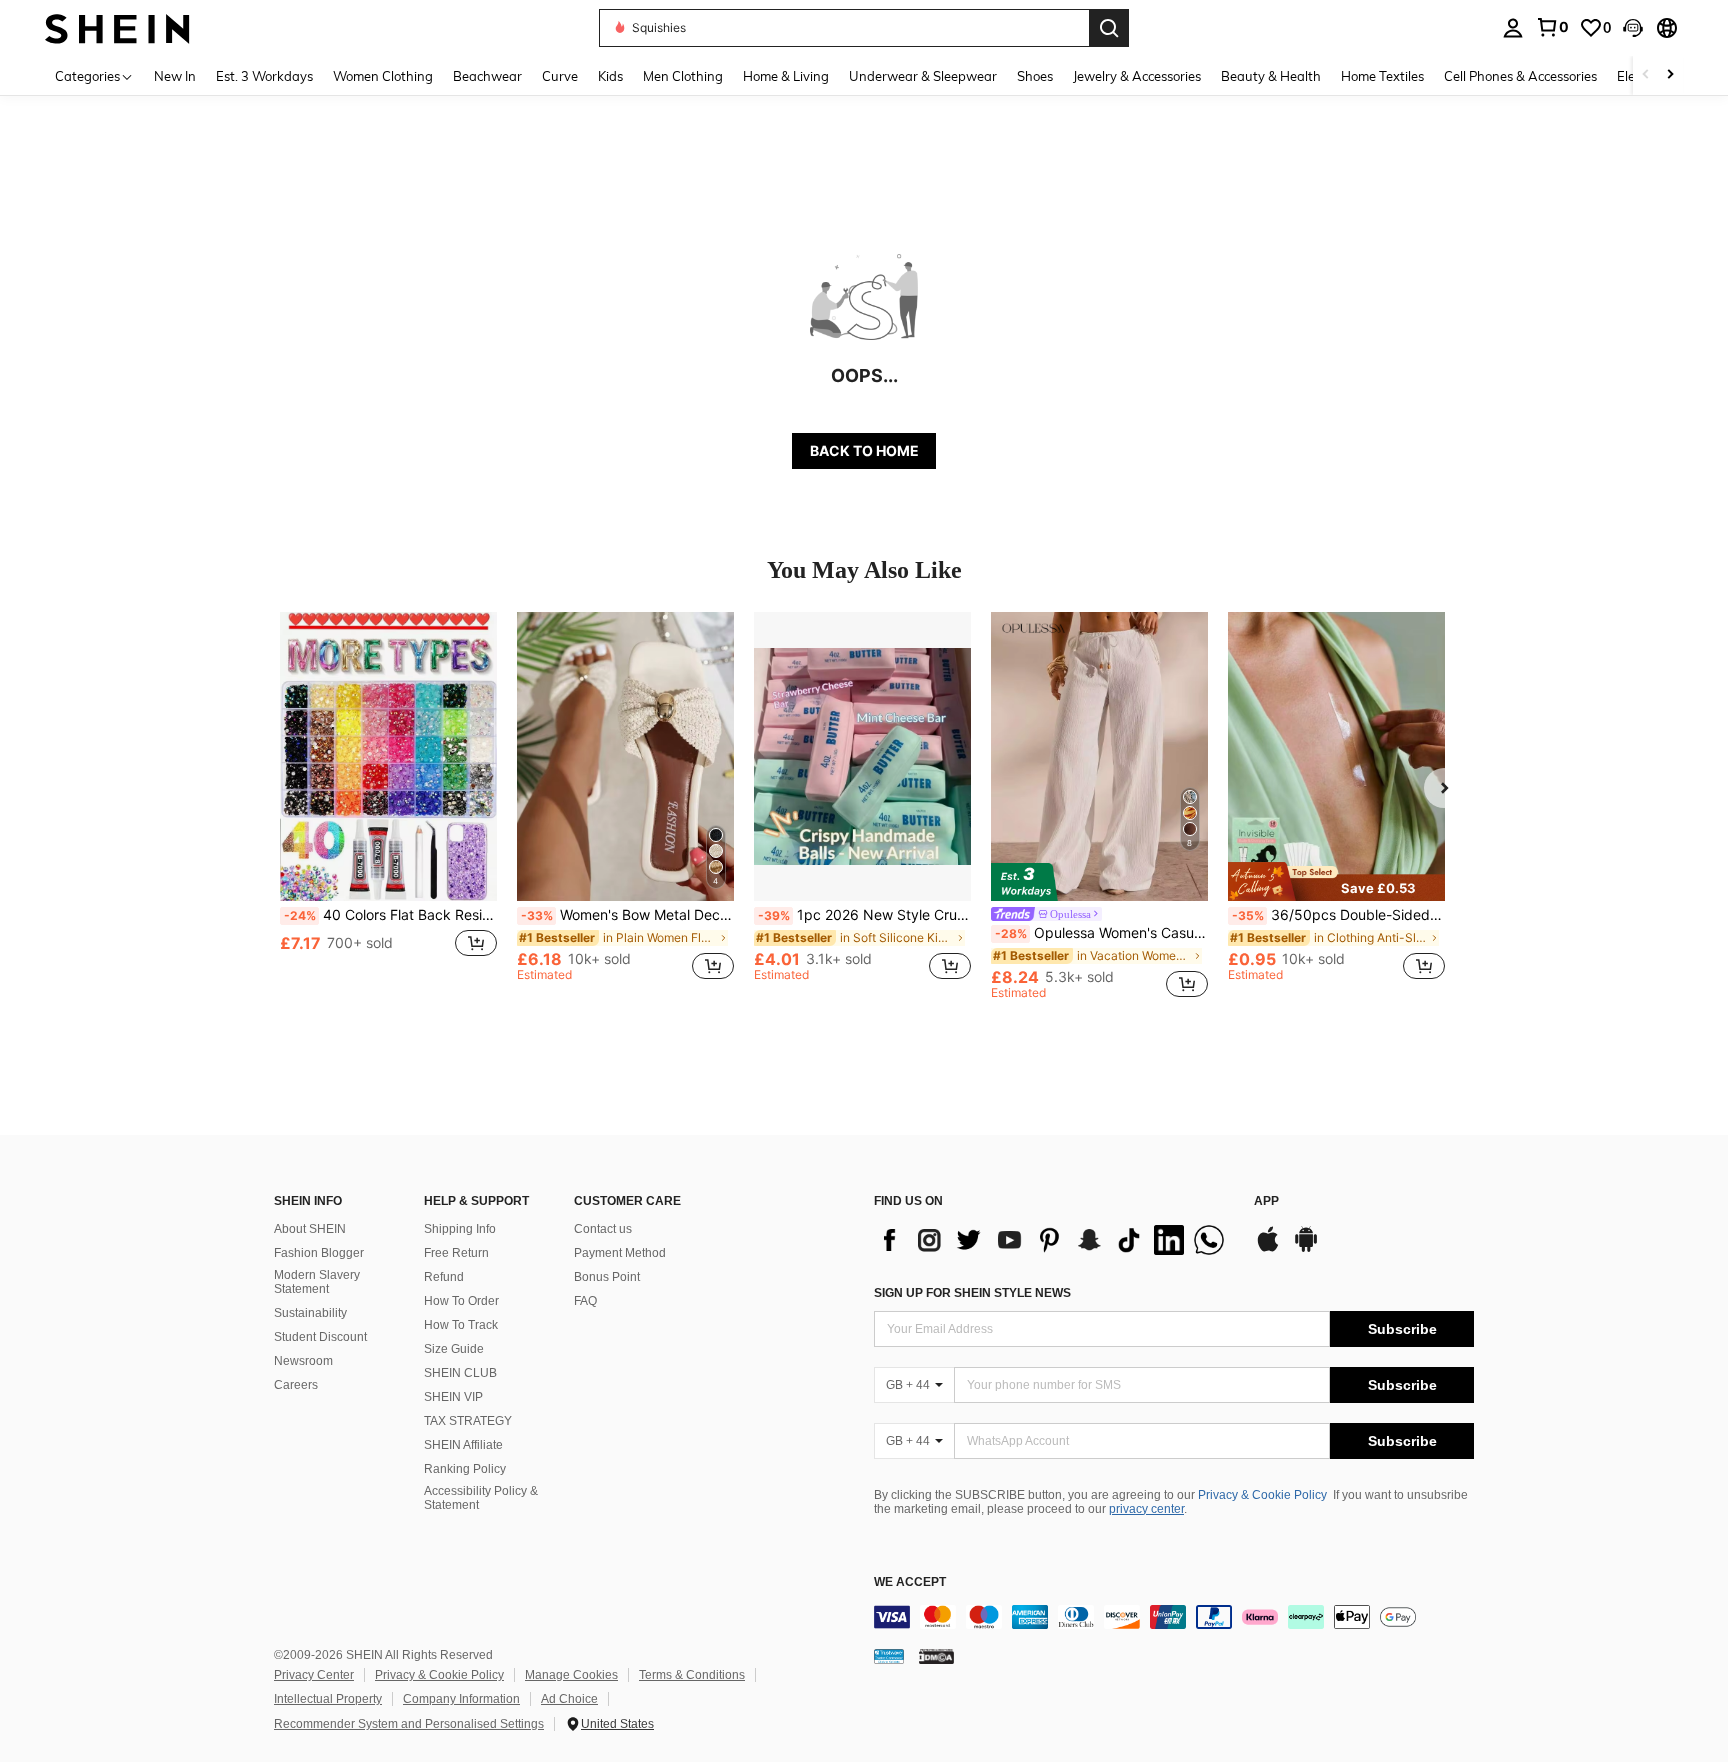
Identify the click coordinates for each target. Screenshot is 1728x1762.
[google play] (1306, 1249)
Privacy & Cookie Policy (1262, 1495)
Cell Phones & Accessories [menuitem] (1520, 76)
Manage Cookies (571, 1675)
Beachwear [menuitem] (487, 76)
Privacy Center (314, 1675)
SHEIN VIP (453, 1397)
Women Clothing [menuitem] (383, 76)
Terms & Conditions (692, 1675)
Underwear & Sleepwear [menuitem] (923, 76)
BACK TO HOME (864, 450)
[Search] (1109, 28)
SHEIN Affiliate (463, 1445)
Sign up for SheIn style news (972, 1293)
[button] (1633, 28)
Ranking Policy (465, 1469)
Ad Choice (569, 1699)
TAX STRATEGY (468, 1421)
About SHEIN (310, 1229)
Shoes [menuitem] (1035, 76)
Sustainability (310, 1313)
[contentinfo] (1174, 1617)
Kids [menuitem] (610, 76)
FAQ (585, 1301)
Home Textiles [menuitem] (1382, 76)
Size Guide (454, 1349)
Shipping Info (460, 1229)
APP (1266, 1201)
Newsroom (303, 1361)
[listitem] (388, 805)
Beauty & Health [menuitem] (1271, 76)
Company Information (461, 1699)
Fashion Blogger (319, 1253)
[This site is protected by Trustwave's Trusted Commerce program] (889, 1656)
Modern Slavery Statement (317, 1282)
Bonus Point (607, 1277)
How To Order (461, 1301)
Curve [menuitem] (560, 76)
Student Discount (320, 1337)
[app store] (1268, 1249)
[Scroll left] (1646, 75)
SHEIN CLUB (460, 1373)
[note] (1336, 881)
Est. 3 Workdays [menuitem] (264, 76)
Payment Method (620, 1253)
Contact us (603, 1229)
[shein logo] (117, 27)
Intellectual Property (328, 1699)
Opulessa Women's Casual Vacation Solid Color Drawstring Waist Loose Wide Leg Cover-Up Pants (1101, 933)
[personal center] (1513, 28)
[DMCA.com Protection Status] (936, 1656)
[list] (1054, 1240)
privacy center (1146, 1509)
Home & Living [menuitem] (786, 76)
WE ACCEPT (910, 1582)
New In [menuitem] (175, 76)
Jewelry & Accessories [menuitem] (1137, 76)
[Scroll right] (1670, 75)
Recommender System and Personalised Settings (409, 1724)
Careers (296, 1385)
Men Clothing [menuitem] (683, 76)
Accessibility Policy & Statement (481, 1498)
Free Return (456, 1253)
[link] (1552, 27)
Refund (444, 1277)
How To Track (461, 1325)
